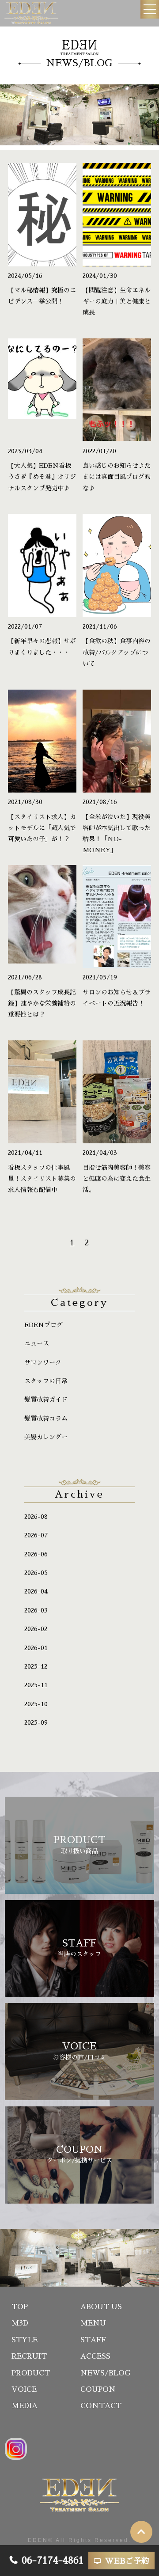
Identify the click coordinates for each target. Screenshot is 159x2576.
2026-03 (36, 1610)
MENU (93, 2323)
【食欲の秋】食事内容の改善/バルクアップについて (117, 652)
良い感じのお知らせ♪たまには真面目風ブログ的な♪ (117, 477)
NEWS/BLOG (105, 2373)
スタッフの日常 (46, 1381)
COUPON (98, 2390)
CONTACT (101, 2406)
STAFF (93, 2340)
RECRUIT (29, 2356)
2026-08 (36, 1517)
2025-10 (36, 1704)
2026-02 (36, 1629)
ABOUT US (101, 2307)
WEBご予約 (127, 2561)
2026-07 (36, 1535)
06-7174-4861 (53, 2561)
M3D (20, 2323)
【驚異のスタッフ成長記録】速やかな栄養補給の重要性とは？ (42, 1003)
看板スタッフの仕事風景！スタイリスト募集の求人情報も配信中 (42, 1179)
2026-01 (36, 1648)
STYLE (25, 2340)
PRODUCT (31, 2373)
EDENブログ (44, 1325)
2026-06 (36, 1554)
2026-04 (36, 1591)
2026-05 (36, 1573)
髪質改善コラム (46, 1419)
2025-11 (36, 1685)
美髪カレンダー (46, 1437)
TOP (20, 2307)
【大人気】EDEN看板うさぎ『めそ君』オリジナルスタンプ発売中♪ (42, 477)
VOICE (24, 2390)
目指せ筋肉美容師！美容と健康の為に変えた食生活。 (117, 1179)
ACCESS (95, 2356)
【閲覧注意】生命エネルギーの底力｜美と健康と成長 (117, 301)
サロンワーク (43, 1362)
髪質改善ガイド (46, 1400)
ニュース (37, 1343)
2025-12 (36, 1666)
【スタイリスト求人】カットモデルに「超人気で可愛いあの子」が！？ (42, 828)
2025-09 (36, 1722)
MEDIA (25, 2406)
